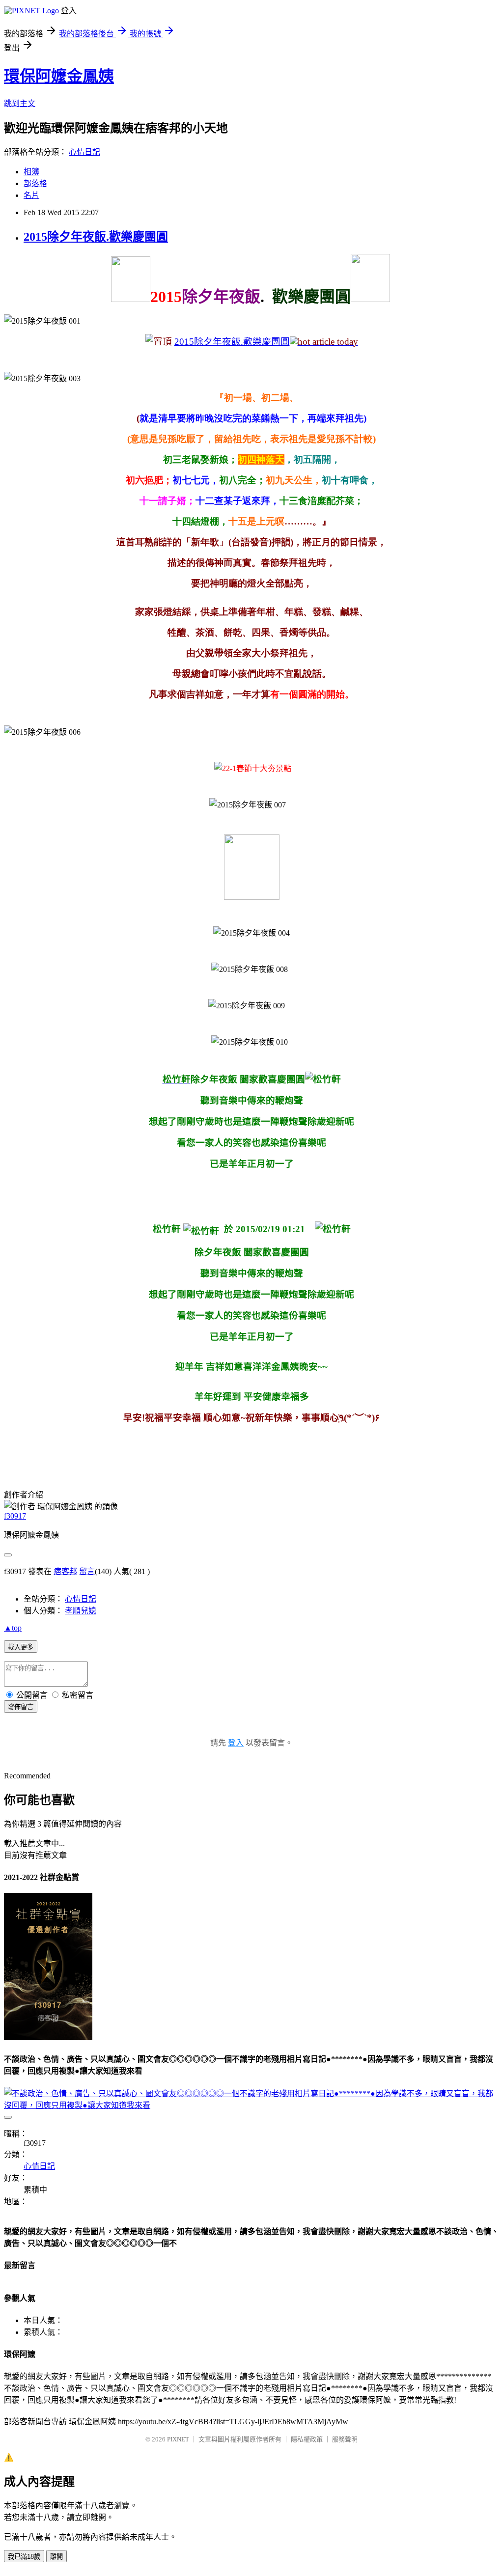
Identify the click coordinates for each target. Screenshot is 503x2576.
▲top (13, 1628)
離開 (56, 2557)
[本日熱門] (324, 342)
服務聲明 (345, 2439)
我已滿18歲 (24, 2557)
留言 (87, 1571)
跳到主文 (20, 103)
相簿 (31, 172)
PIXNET (178, 2439)
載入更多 (21, 1647)
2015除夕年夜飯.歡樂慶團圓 (96, 237)
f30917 (15, 1516)
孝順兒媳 (81, 1611)
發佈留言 (21, 1707)
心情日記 (84, 152)
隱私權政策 (307, 2439)
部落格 (35, 183)
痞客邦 (65, 1571)
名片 (31, 195)
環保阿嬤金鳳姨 (59, 76)
